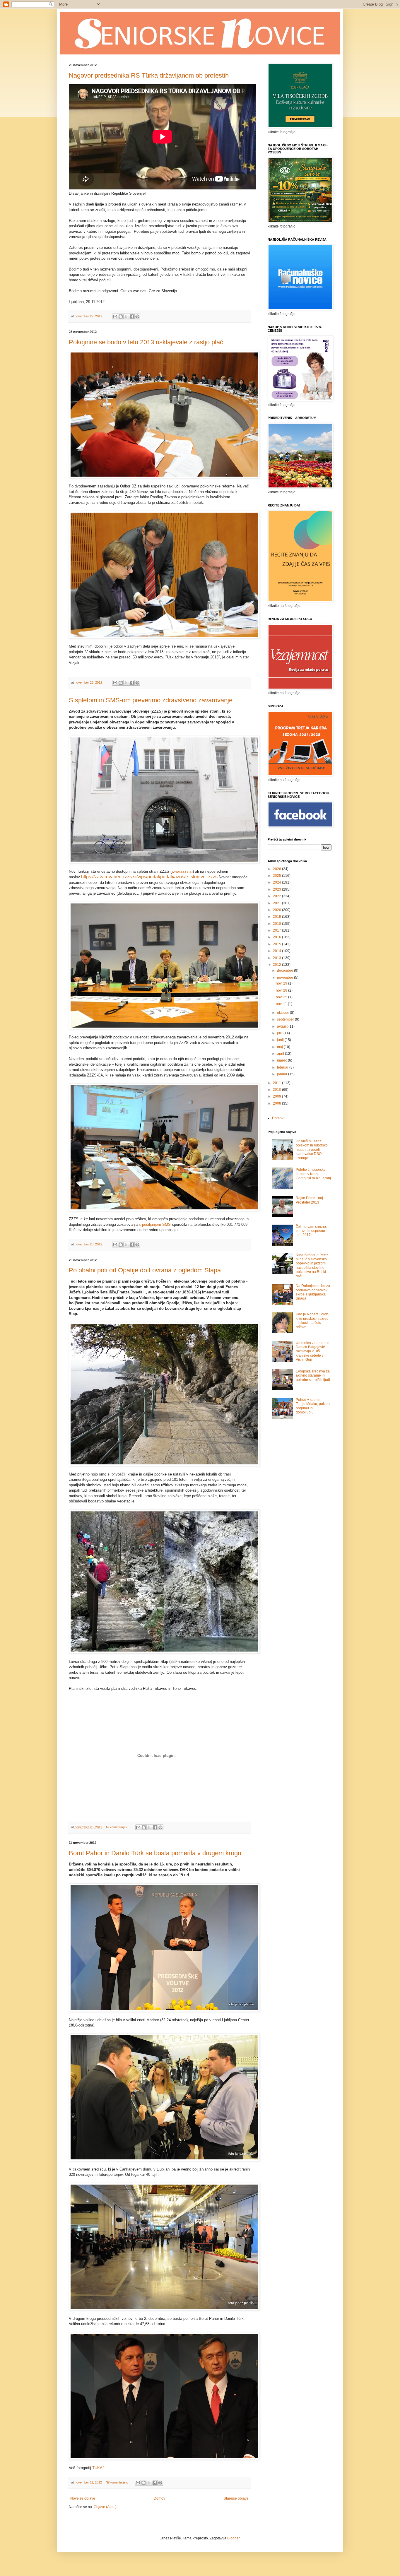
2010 (277, 1090)
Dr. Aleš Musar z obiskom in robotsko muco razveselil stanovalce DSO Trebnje (312, 1150)
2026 (277, 869)
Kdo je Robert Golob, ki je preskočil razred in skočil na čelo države (312, 1320)
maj (280, 1047)
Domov (159, 2498)
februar (283, 1067)
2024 (277, 882)
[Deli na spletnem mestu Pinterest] (137, 316)
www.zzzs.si (182, 871)
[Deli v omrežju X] (126, 316)
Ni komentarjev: (118, 1827)
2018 (277, 924)
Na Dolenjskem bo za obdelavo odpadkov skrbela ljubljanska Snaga (313, 1292)
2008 (277, 1103)
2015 (277, 944)
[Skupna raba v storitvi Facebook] (132, 316)
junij (281, 1040)
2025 (277, 876)
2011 (277, 1083)
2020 (277, 910)
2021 (277, 903)
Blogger (233, 2538)
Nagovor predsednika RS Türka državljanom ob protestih (149, 75)
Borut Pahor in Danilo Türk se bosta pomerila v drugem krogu (155, 1853)
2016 (277, 937)
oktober (283, 1013)
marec (282, 1060)
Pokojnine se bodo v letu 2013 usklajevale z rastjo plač (146, 342)
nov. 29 (282, 983)
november (286, 978)
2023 (277, 889)
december (286, 971)
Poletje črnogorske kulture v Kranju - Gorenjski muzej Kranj (313, 1174)
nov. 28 (282, 990)
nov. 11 (282, 1004)
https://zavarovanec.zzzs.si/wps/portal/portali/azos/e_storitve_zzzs (149, 877)
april (281, 1054)
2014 (277, 951)
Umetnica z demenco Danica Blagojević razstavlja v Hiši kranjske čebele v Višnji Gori (313, 1351)
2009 (277, 1096)
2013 (277, 958)
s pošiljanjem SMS (155, 1224)
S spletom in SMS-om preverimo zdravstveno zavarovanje (151, 700)
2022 (277, 896)
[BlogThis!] (121, 316)
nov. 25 (282, 997)
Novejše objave (83, 2498)
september (286, 1019)
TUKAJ (98, 2468)
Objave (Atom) (105, 2507)
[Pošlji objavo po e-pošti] (115, 316)
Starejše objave (236, 2498)
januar (283, 1074)
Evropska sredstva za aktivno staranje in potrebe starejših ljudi (313, 1376)
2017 (277, 930)
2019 (277, 917)
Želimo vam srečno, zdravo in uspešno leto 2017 (311, 1231)
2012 (277, 965)
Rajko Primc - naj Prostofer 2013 (309, 1200)
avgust (283, 1026)
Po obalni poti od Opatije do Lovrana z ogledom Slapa (145, 1270)
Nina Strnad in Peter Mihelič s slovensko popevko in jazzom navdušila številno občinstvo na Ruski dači (312, 1266)
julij (280, 1033)
